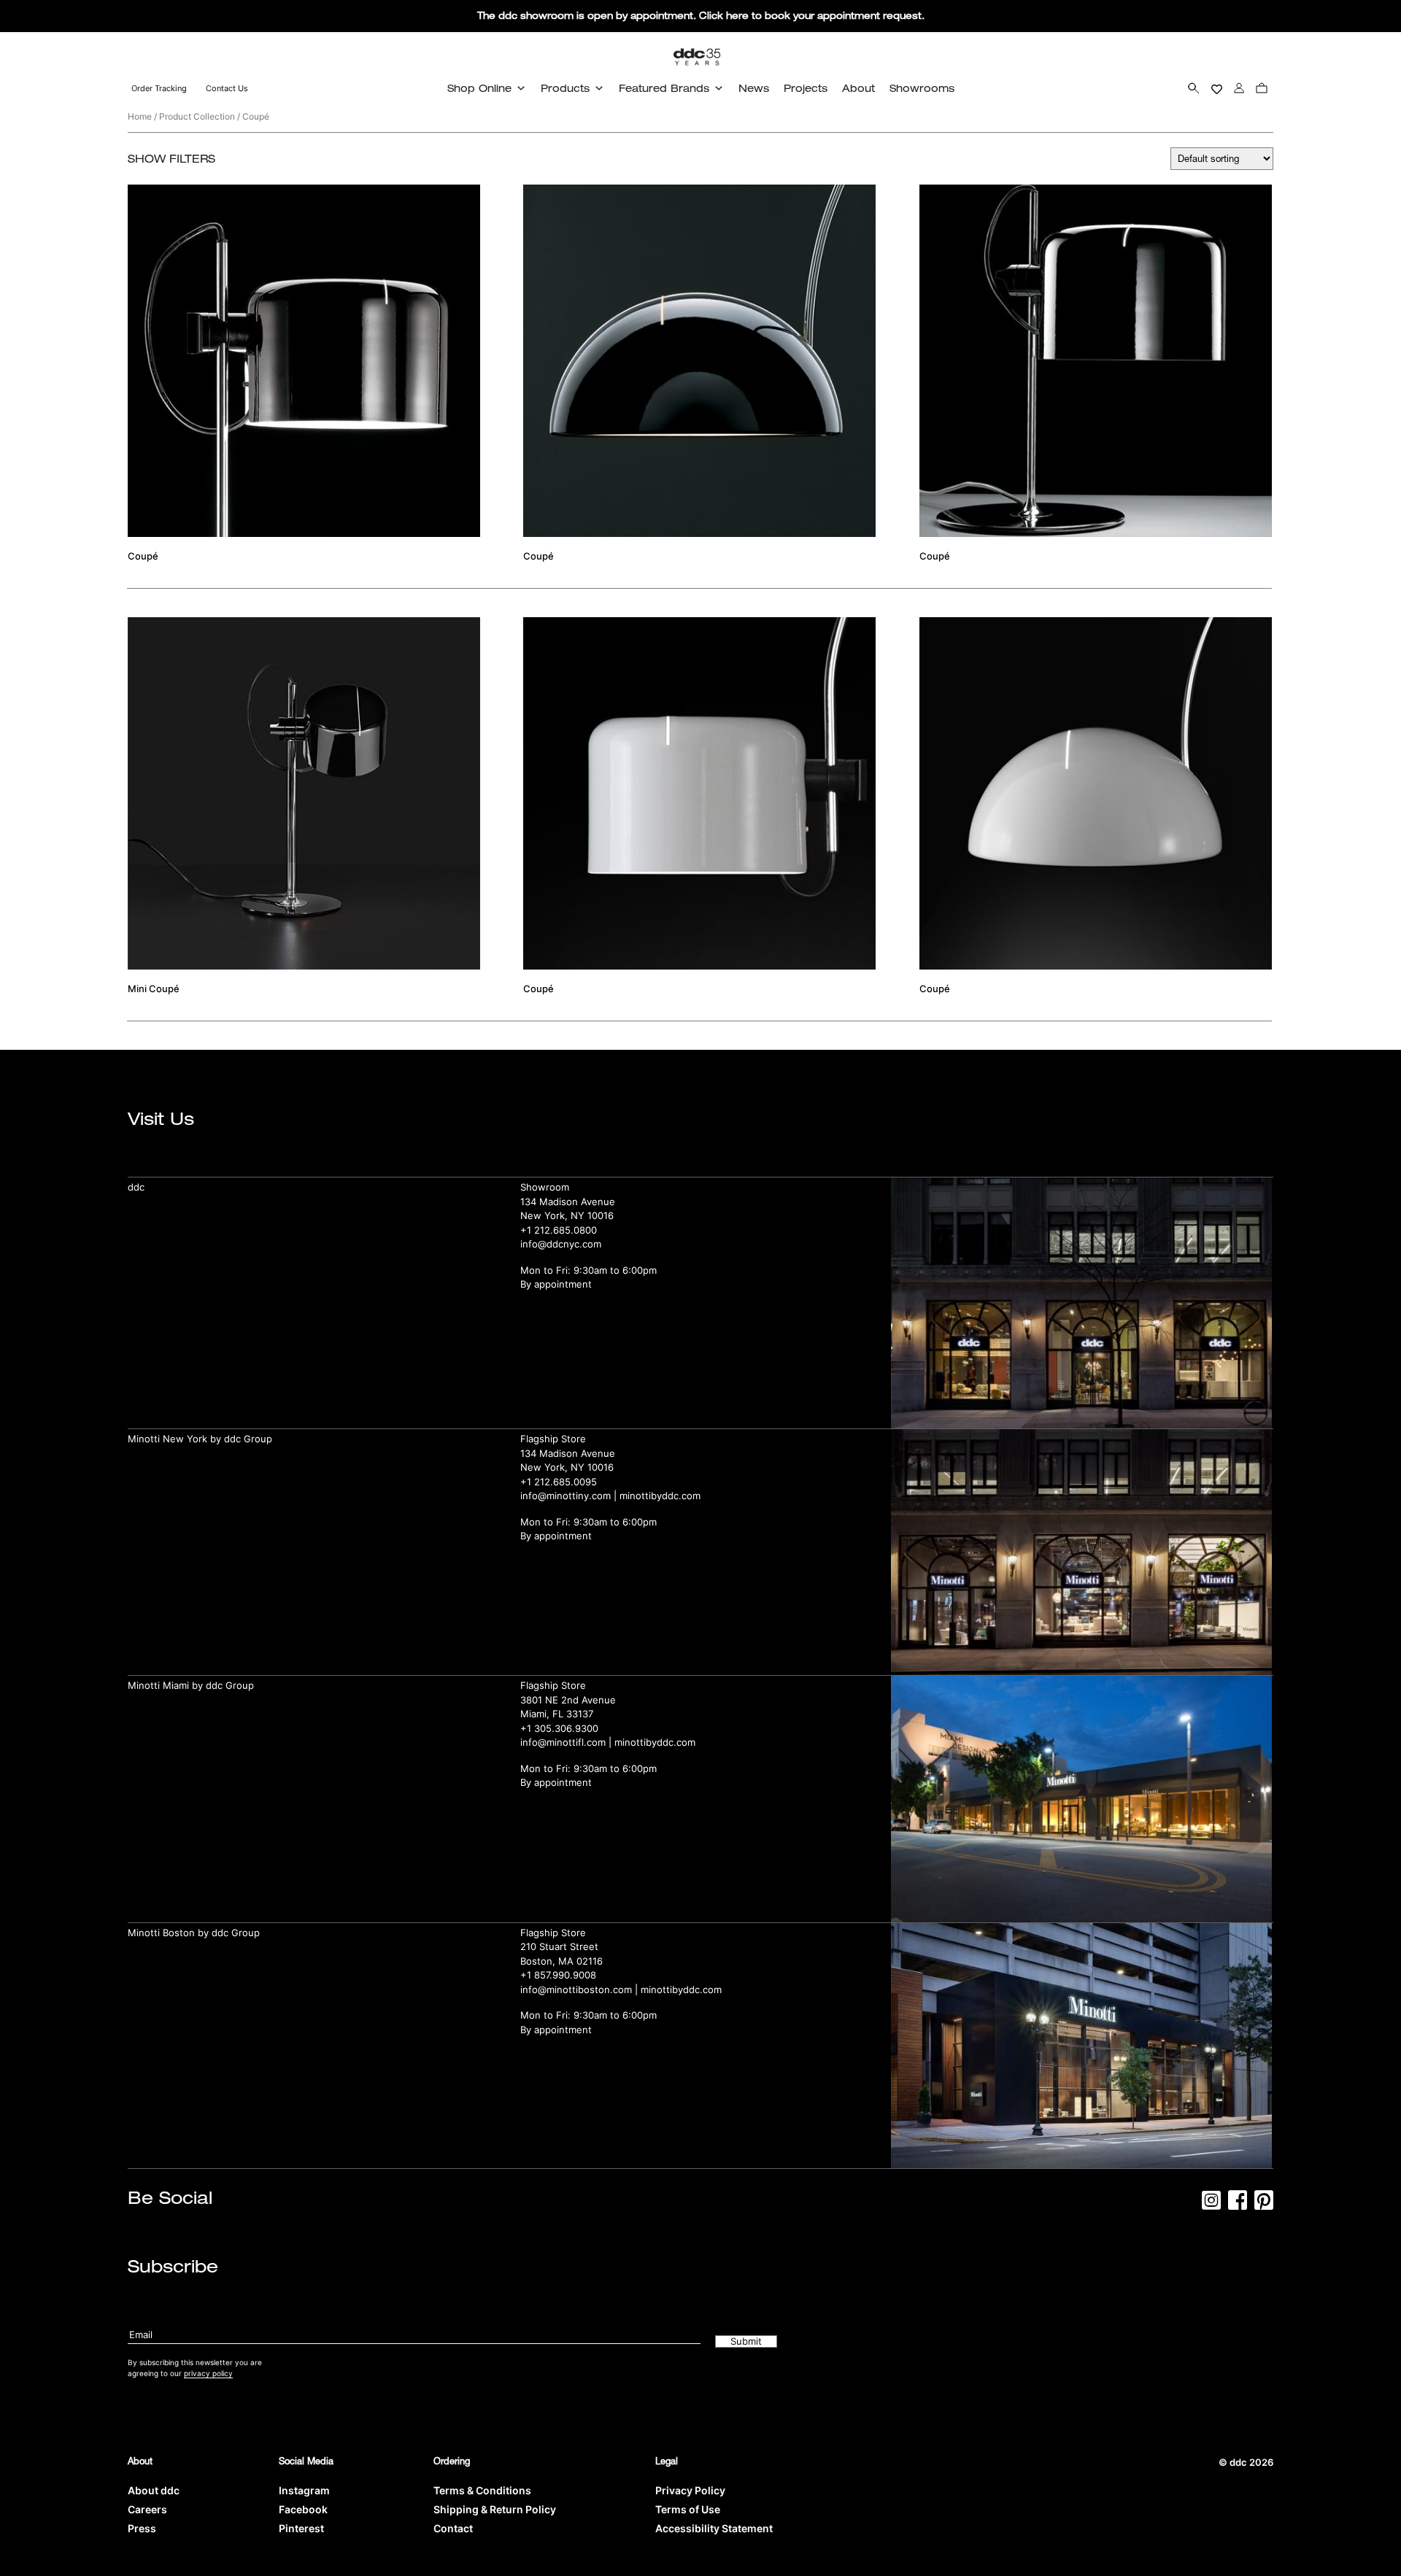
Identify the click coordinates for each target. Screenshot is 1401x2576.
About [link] (858, 88)
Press (142, 2528)
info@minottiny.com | (570, 1496)
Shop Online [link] (479, 88)
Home (140, 116)
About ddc (154, 2490)
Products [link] (565, 88)
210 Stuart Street (559, 1946)
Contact (453, 2528)
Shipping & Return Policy (495, 2509)
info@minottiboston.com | (580, 1989)
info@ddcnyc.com (561, 1244)
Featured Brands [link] (664, 88)
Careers (147, 2509)
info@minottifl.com (563, 1742)
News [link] (754, 88)
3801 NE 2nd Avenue (568, 1700)
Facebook (303, 2509)
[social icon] (1211, 2205)
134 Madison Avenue (568, 1202)
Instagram (304, 2490)
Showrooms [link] (922, 88)
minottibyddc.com (660, 1496)
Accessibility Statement (714, 2528)
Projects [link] (806, 88)
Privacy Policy (690, 2490)
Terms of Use (688, 2509)
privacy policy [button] (208, 2373)
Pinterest (301, 2528)
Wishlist (1217, 88)
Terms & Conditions (482, 2490)
